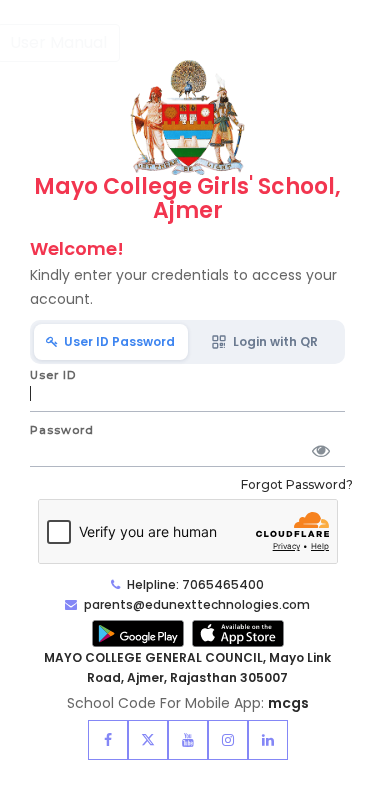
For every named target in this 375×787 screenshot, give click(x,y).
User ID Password (116, 341)
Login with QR (272, 341)
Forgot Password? (297, 484)
